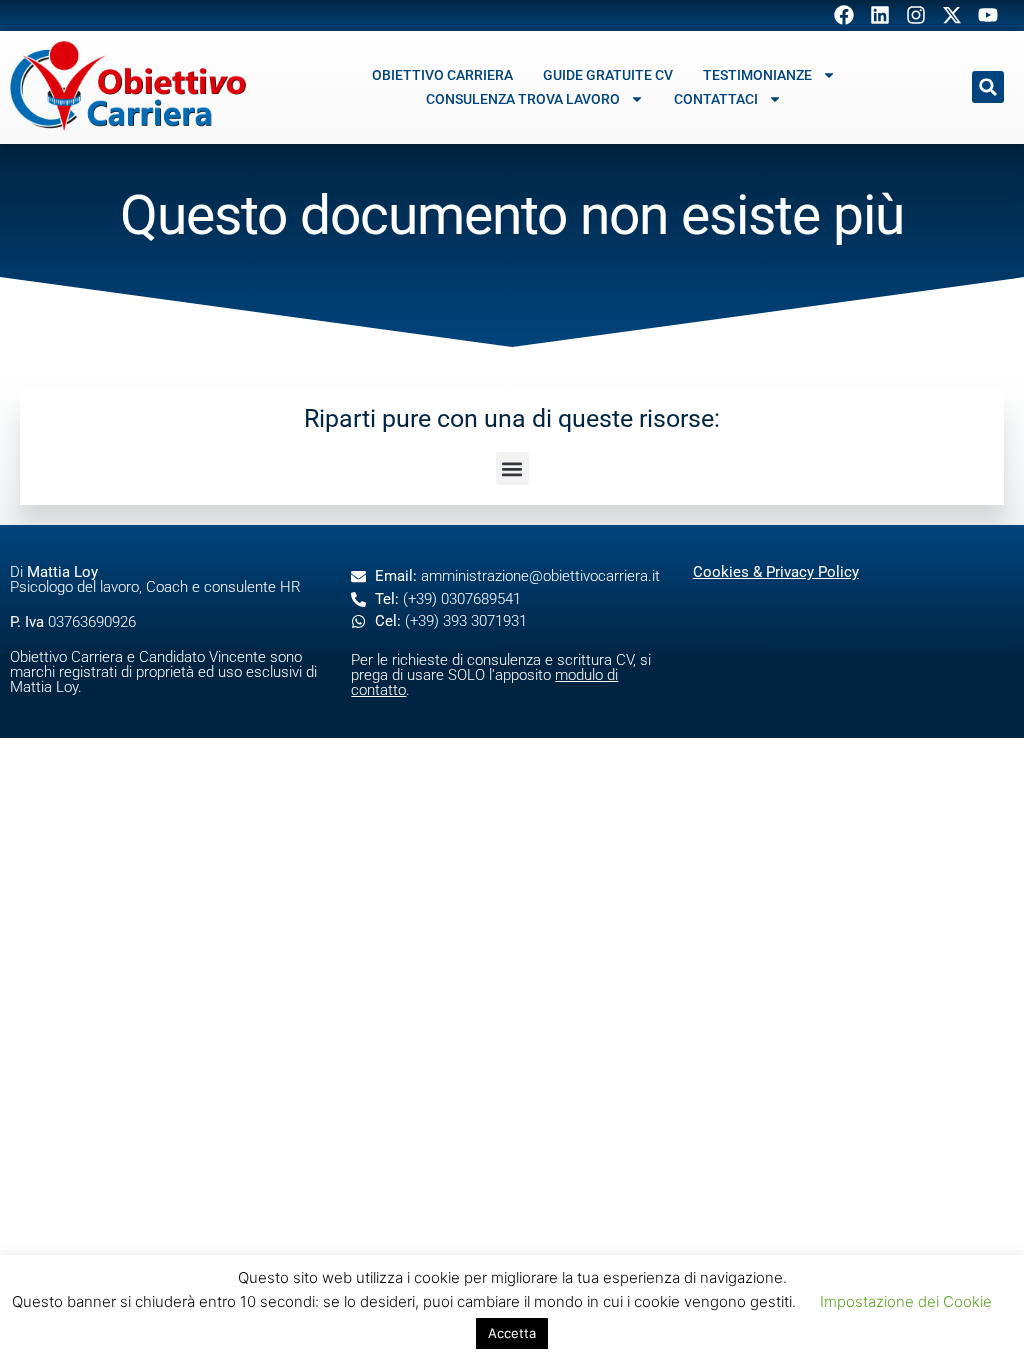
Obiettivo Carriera (442, 75)
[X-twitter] (952, 15)
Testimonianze (757, 75)
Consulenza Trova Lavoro (523, 99)
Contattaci (716, 99)
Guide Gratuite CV (608, 75)
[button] (988, 87)
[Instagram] (916, 15)
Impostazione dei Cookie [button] (906, 1301)
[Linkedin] (880, 15)
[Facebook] (844, 15)
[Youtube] (988, 15)
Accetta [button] (512, 1333)
